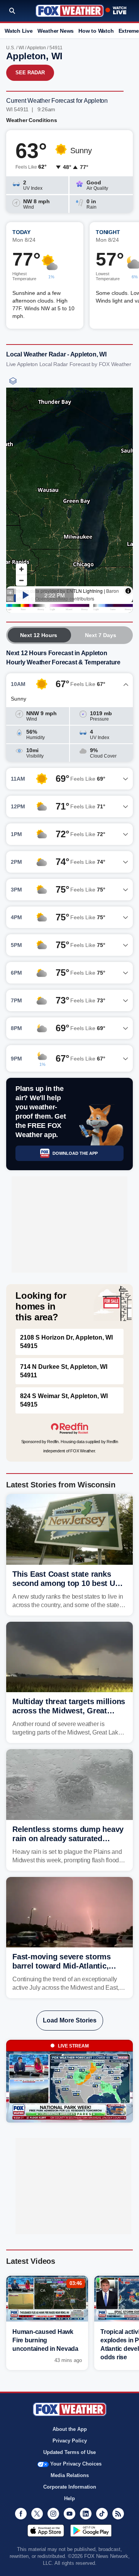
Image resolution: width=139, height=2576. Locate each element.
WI (21, 48)
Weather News (56, 31)
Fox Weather (70, 11)
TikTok (102, 2514)
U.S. (11, 48)
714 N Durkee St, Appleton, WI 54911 (64, 1371)
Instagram (53, 2514)
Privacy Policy (70, 2441)
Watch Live (19, 31)
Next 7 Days (101, 635)
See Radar (30, 73)
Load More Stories (70, 2020)
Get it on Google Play (91, 2531)
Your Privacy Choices (76, 2464)
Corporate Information (70, 2487)
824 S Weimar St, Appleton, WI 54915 (64, 1400)
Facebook (21, 2514)
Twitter (37, 2514)
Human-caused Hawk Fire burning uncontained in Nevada (45, 2340)
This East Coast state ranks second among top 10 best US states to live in (66, 1583)
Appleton (36, 48)
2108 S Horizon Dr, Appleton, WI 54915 (66, 1342)
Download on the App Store (46, 2531)
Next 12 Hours (39, 635)
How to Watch (96, 31)
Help (69, 2498)
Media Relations (70, 2475)
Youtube (69, 2514)
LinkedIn (86, 2514)
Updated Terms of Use (69, 2452)
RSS (118, 2514)
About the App (70, 2429)
